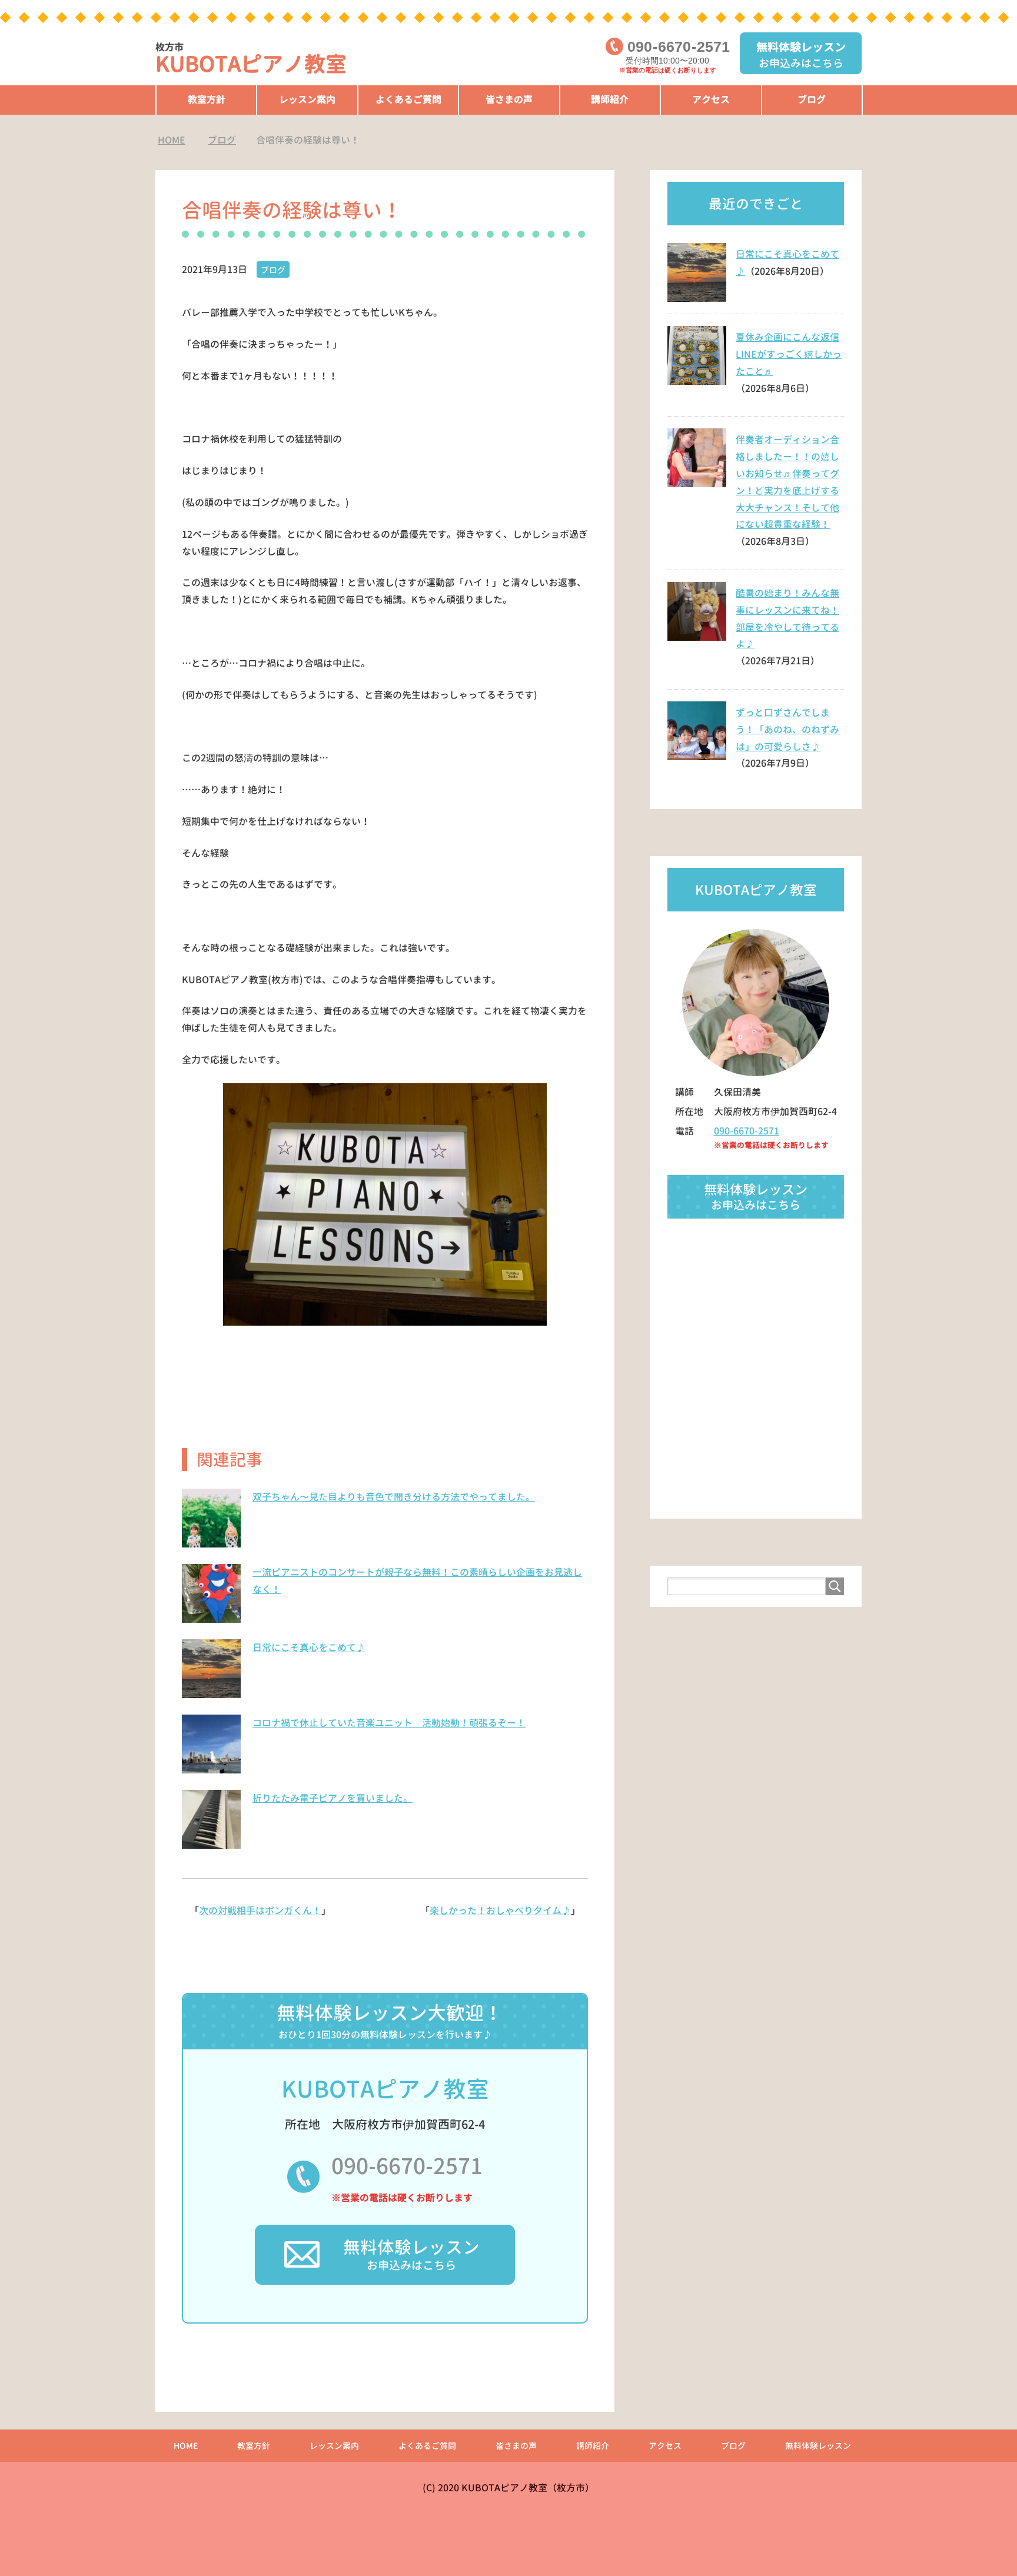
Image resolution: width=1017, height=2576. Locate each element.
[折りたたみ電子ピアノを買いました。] (211, 1842)
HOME (186, 2446)
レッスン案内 (307, 99)
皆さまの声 (509, 99)
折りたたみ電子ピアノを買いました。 (333, 1798)
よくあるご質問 (408, 99)
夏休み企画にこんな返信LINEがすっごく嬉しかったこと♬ (789, 354)
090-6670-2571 (407, 2166)
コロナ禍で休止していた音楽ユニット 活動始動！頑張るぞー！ (389, 1723)
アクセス (711, 99)
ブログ (812, 99)
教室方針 (207, 99)
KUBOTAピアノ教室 (251, 60)
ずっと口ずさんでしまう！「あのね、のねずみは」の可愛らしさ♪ (787, 730)
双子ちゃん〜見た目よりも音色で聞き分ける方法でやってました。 (394, 1497)
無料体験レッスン (818, 2446)
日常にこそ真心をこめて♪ (309, 1648)
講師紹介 (610, 99)
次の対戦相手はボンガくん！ (260, 1911)
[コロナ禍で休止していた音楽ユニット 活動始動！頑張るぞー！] (211, 1767)
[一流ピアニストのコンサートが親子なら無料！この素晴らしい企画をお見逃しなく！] (211, 1616)
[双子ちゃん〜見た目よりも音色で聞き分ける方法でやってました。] (211, 1541)
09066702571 (679, 47)
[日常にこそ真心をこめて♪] (211, 1692)
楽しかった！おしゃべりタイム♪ (500, 1911)
